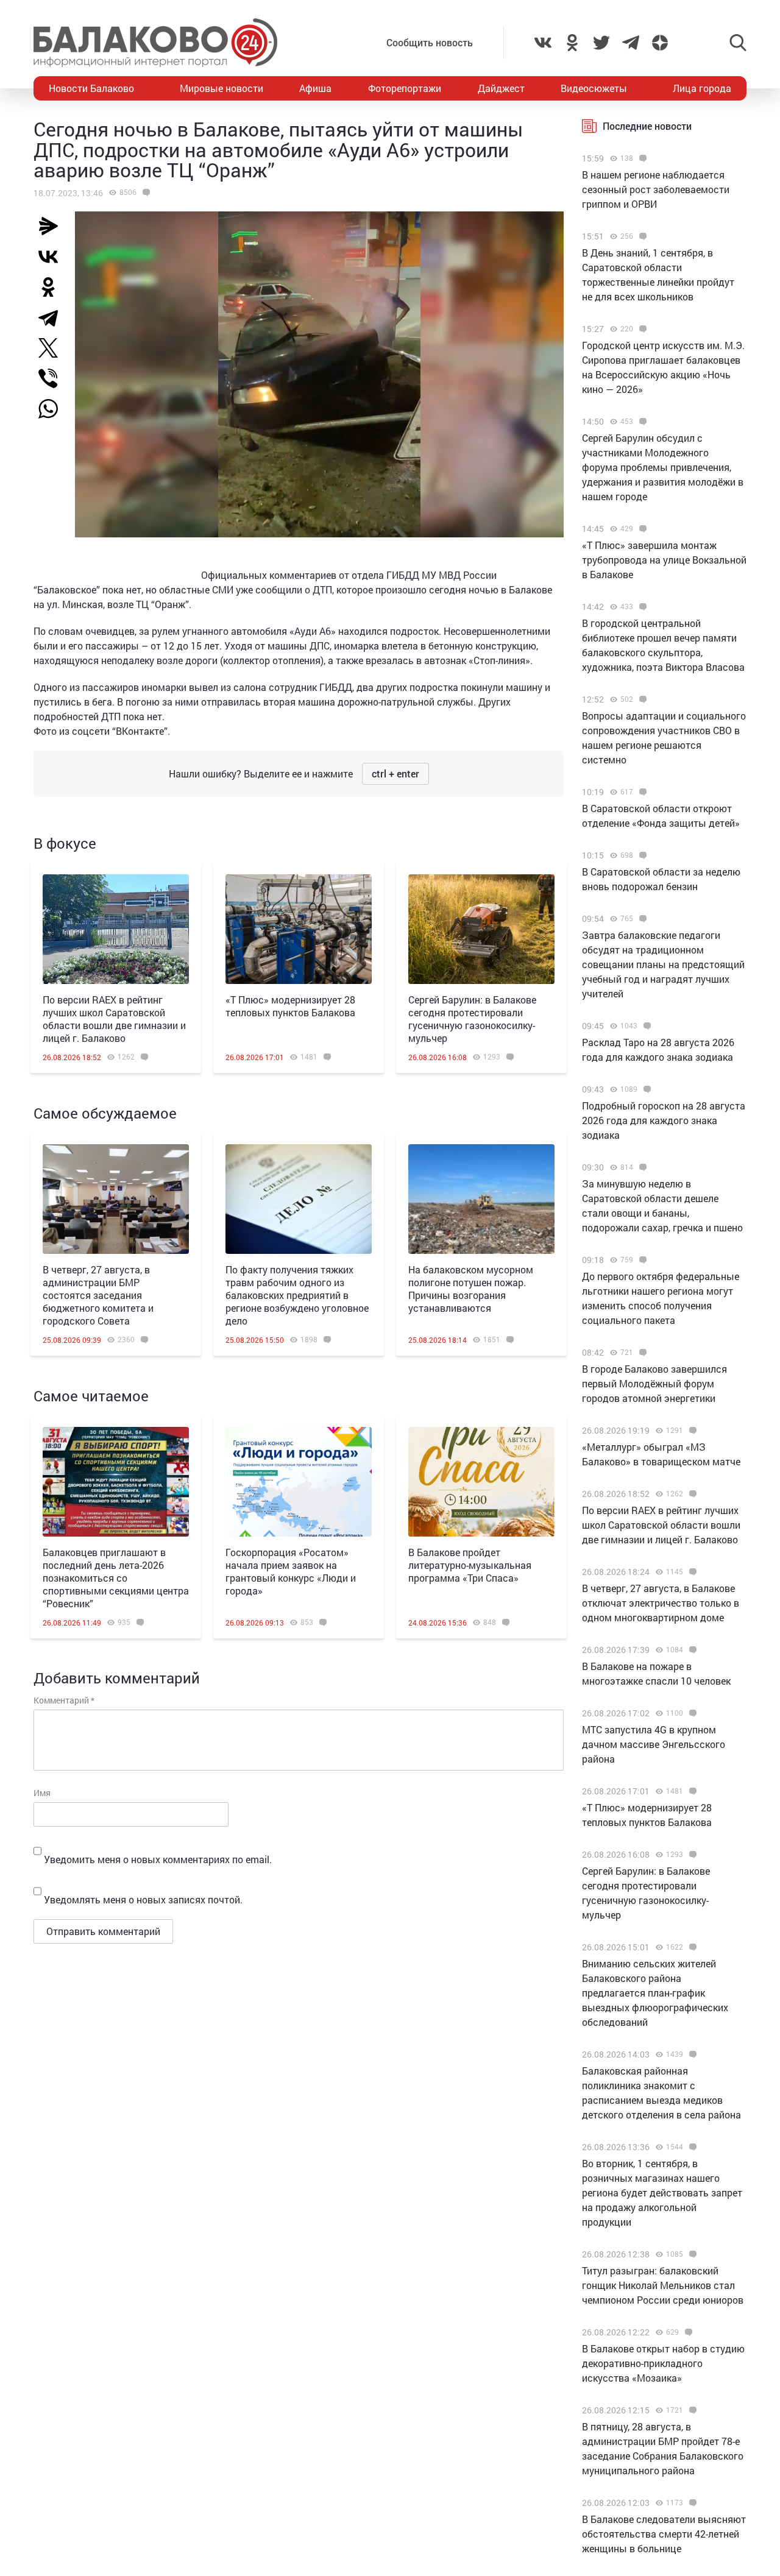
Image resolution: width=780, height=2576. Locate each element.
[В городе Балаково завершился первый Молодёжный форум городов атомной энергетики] (641, 1353)
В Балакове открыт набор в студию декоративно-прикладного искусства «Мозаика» (663, 2363)
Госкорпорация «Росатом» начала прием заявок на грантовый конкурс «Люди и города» (291, 1571)
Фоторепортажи (405, 88)
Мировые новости (222, 88)
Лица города (702, 88)
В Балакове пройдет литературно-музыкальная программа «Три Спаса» (470, 1565)
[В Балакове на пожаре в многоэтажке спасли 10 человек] (691, 1650)
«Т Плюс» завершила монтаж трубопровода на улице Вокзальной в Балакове (664, 560)
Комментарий (64, 1700)
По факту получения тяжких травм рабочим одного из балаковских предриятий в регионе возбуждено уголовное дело (297, 1295)
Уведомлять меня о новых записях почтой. (143, 1899)
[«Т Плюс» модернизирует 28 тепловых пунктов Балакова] (299, 929)
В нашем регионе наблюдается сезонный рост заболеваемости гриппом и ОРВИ (656, 189)
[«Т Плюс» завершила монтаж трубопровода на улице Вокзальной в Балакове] (641, 529)
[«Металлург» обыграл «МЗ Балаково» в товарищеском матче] (691, 1431)
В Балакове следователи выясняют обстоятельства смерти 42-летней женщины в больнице (664, 2534)
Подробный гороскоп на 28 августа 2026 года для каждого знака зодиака (664, 1120)
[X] (53, 348)
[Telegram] (53, 317)
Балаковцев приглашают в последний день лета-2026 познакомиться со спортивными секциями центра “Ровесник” (116, 1578)
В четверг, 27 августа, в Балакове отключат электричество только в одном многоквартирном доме (661, 1603)
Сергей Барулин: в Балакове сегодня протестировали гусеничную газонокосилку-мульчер (472, 1019)
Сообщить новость (430, 42)
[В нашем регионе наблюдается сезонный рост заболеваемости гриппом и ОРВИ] (641, 158)
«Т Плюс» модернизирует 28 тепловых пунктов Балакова (290, 1006)
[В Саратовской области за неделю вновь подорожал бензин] (641, 855)
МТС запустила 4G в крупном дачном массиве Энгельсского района (654, 1744)
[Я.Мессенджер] (53, 226)
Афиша (315, 88)
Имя (42, 1793)
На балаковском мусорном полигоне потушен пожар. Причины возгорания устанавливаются (471, 1289)
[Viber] (53, 378)
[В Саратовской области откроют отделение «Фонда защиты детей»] (641, 792)
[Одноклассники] (53, 287)
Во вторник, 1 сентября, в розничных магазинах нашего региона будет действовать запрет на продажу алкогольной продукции (662, 2192)
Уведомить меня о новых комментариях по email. (158, 1859)
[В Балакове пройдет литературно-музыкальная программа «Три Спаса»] (481, 1482)
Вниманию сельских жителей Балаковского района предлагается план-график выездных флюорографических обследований (655, 1993)
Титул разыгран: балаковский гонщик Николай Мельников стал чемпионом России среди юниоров (663, 2285)
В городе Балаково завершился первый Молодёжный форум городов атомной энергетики (654, 1383)
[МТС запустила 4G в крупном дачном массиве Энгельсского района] (691, 1713)
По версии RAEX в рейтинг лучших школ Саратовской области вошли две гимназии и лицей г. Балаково (114, 1019)
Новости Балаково (91, 88)
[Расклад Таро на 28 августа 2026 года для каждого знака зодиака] (646, 1026)
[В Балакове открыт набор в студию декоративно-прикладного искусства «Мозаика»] (687, 2332)
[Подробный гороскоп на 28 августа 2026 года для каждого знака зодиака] (646, 1089)
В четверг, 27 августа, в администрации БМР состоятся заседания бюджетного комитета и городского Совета (98, 1295)
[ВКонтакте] (53, 257)
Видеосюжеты (594, 88)
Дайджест (501, 88)
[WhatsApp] (54, 409)
